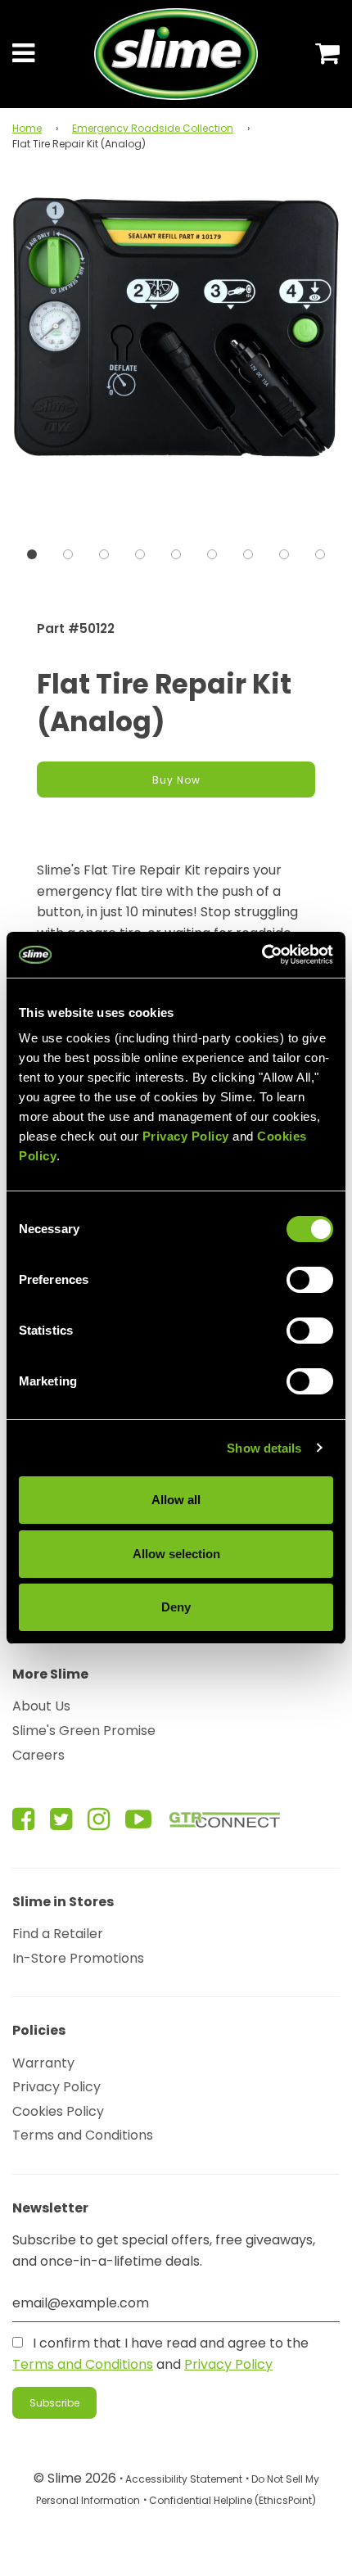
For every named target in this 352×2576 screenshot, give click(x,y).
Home (27, 128)
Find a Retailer (58, 1934)
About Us (41, 1706)
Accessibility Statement (184, 2479)
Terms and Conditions (83, 2135)
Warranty (43, 2063)
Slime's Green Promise (84, 1731)
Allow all (176, 1500)
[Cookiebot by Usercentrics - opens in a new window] (262, 955)
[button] (32, 554)
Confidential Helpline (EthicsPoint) (232, 2500)
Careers (38, 1755)
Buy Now (176, 780)
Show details (264, 1448)
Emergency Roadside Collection (153, 128)
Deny (176, 1607)
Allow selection (176, 1554)
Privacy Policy (56, 2087)
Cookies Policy (58, 2111)
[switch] (310, 1280)
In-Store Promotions (78, 1958)
